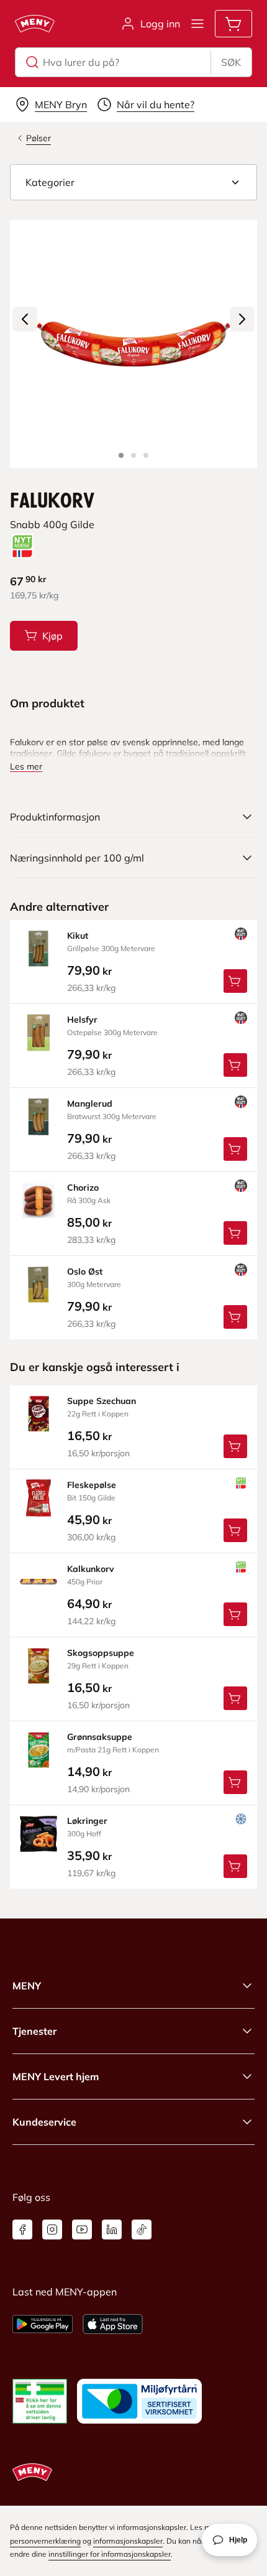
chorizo (83, 1188)
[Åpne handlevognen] (233, 24)
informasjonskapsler (128, 2541)
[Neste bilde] (242, 319)
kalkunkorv (91, 1569)
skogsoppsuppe (101, 1653)
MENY (27, 1986)
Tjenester (34, 2031)
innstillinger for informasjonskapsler (110, 2554)
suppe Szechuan (102, 1401)
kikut (78, 936)
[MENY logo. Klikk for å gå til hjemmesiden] (35, 24)
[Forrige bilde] (25, 319)
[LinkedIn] (112, 2230)
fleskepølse (92, 1485)
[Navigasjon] (197, 24)
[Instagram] (52, 2230)
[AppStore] (113, 2324)
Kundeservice (44, 2122)
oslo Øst (85, 1272)
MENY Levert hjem (56, 2076)
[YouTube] (82, 2230)
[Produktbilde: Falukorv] (121, 455)
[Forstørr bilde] (133, 344)
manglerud (90, 1104)
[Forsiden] (133, 455)
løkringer (87, 1821)
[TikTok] (142, 2230)
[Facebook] (22, 2230)
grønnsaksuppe (100, 1737)
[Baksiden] (146, 455)
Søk (231, 62)
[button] (133, 182)
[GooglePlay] (43, 2324)
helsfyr (82, 1020)
